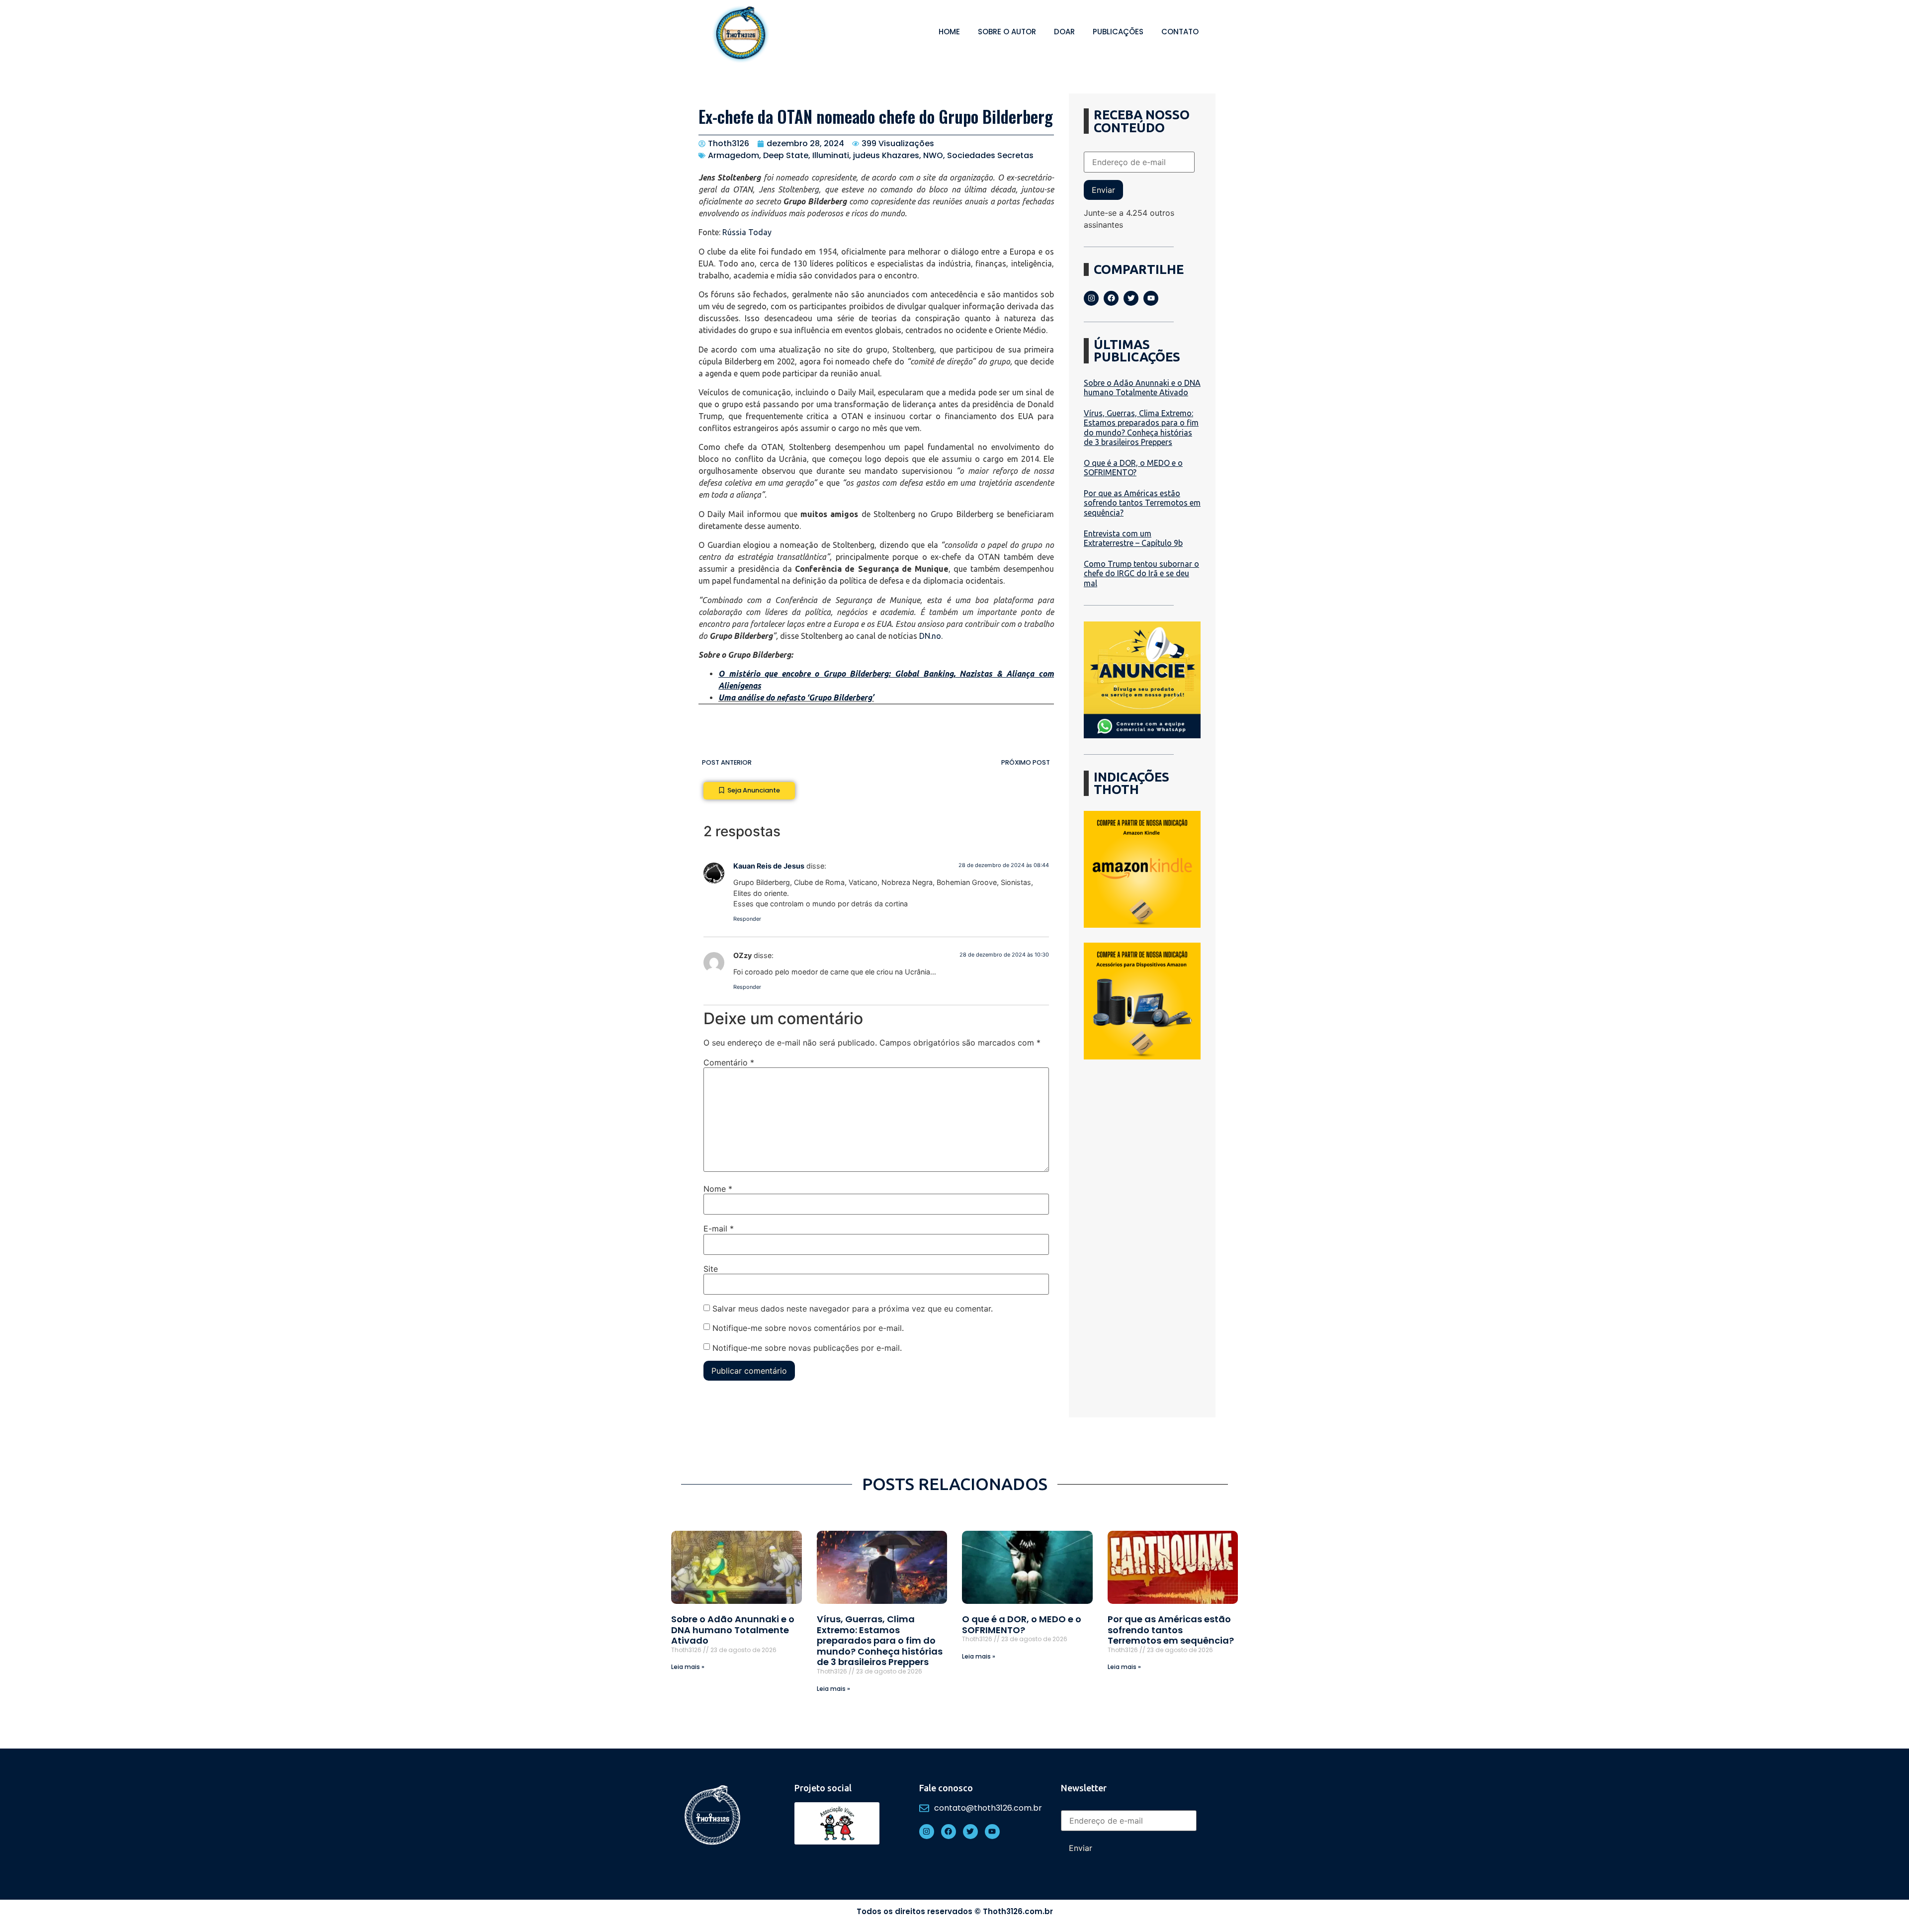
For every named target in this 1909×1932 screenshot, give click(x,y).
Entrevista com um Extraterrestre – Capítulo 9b (1133, 538)
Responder (747, 919)
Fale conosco (946, 1788)
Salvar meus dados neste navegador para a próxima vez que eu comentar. (853, 1309)
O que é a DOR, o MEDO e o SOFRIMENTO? (1133, 468)
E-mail (719, 1229)
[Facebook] (1111, 298)
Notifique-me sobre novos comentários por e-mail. (808, 1328)
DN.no (930, 636)
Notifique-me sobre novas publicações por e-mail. (807, 1348)
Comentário (729, 1062)
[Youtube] (1151, 298)
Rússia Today (747, 232)
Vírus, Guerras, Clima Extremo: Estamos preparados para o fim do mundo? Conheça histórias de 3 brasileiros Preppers (1141, 428)
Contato (1180, 32)
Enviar (1103, 190)
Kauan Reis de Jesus (769, 866)
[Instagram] (1091, 298)
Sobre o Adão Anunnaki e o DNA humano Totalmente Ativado (1142, 388)
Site (711, 1269)
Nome (718, 1189)
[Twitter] (1131, 298)
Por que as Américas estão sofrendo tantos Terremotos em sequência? (1142, 503)
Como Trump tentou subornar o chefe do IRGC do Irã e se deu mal (1141, 573)
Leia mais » (688, 1667)
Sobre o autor (1007, 32)
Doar (1064, 32)
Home (949, 32)
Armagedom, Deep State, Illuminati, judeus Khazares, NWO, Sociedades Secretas (871, 155)
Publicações (1118, 32)
